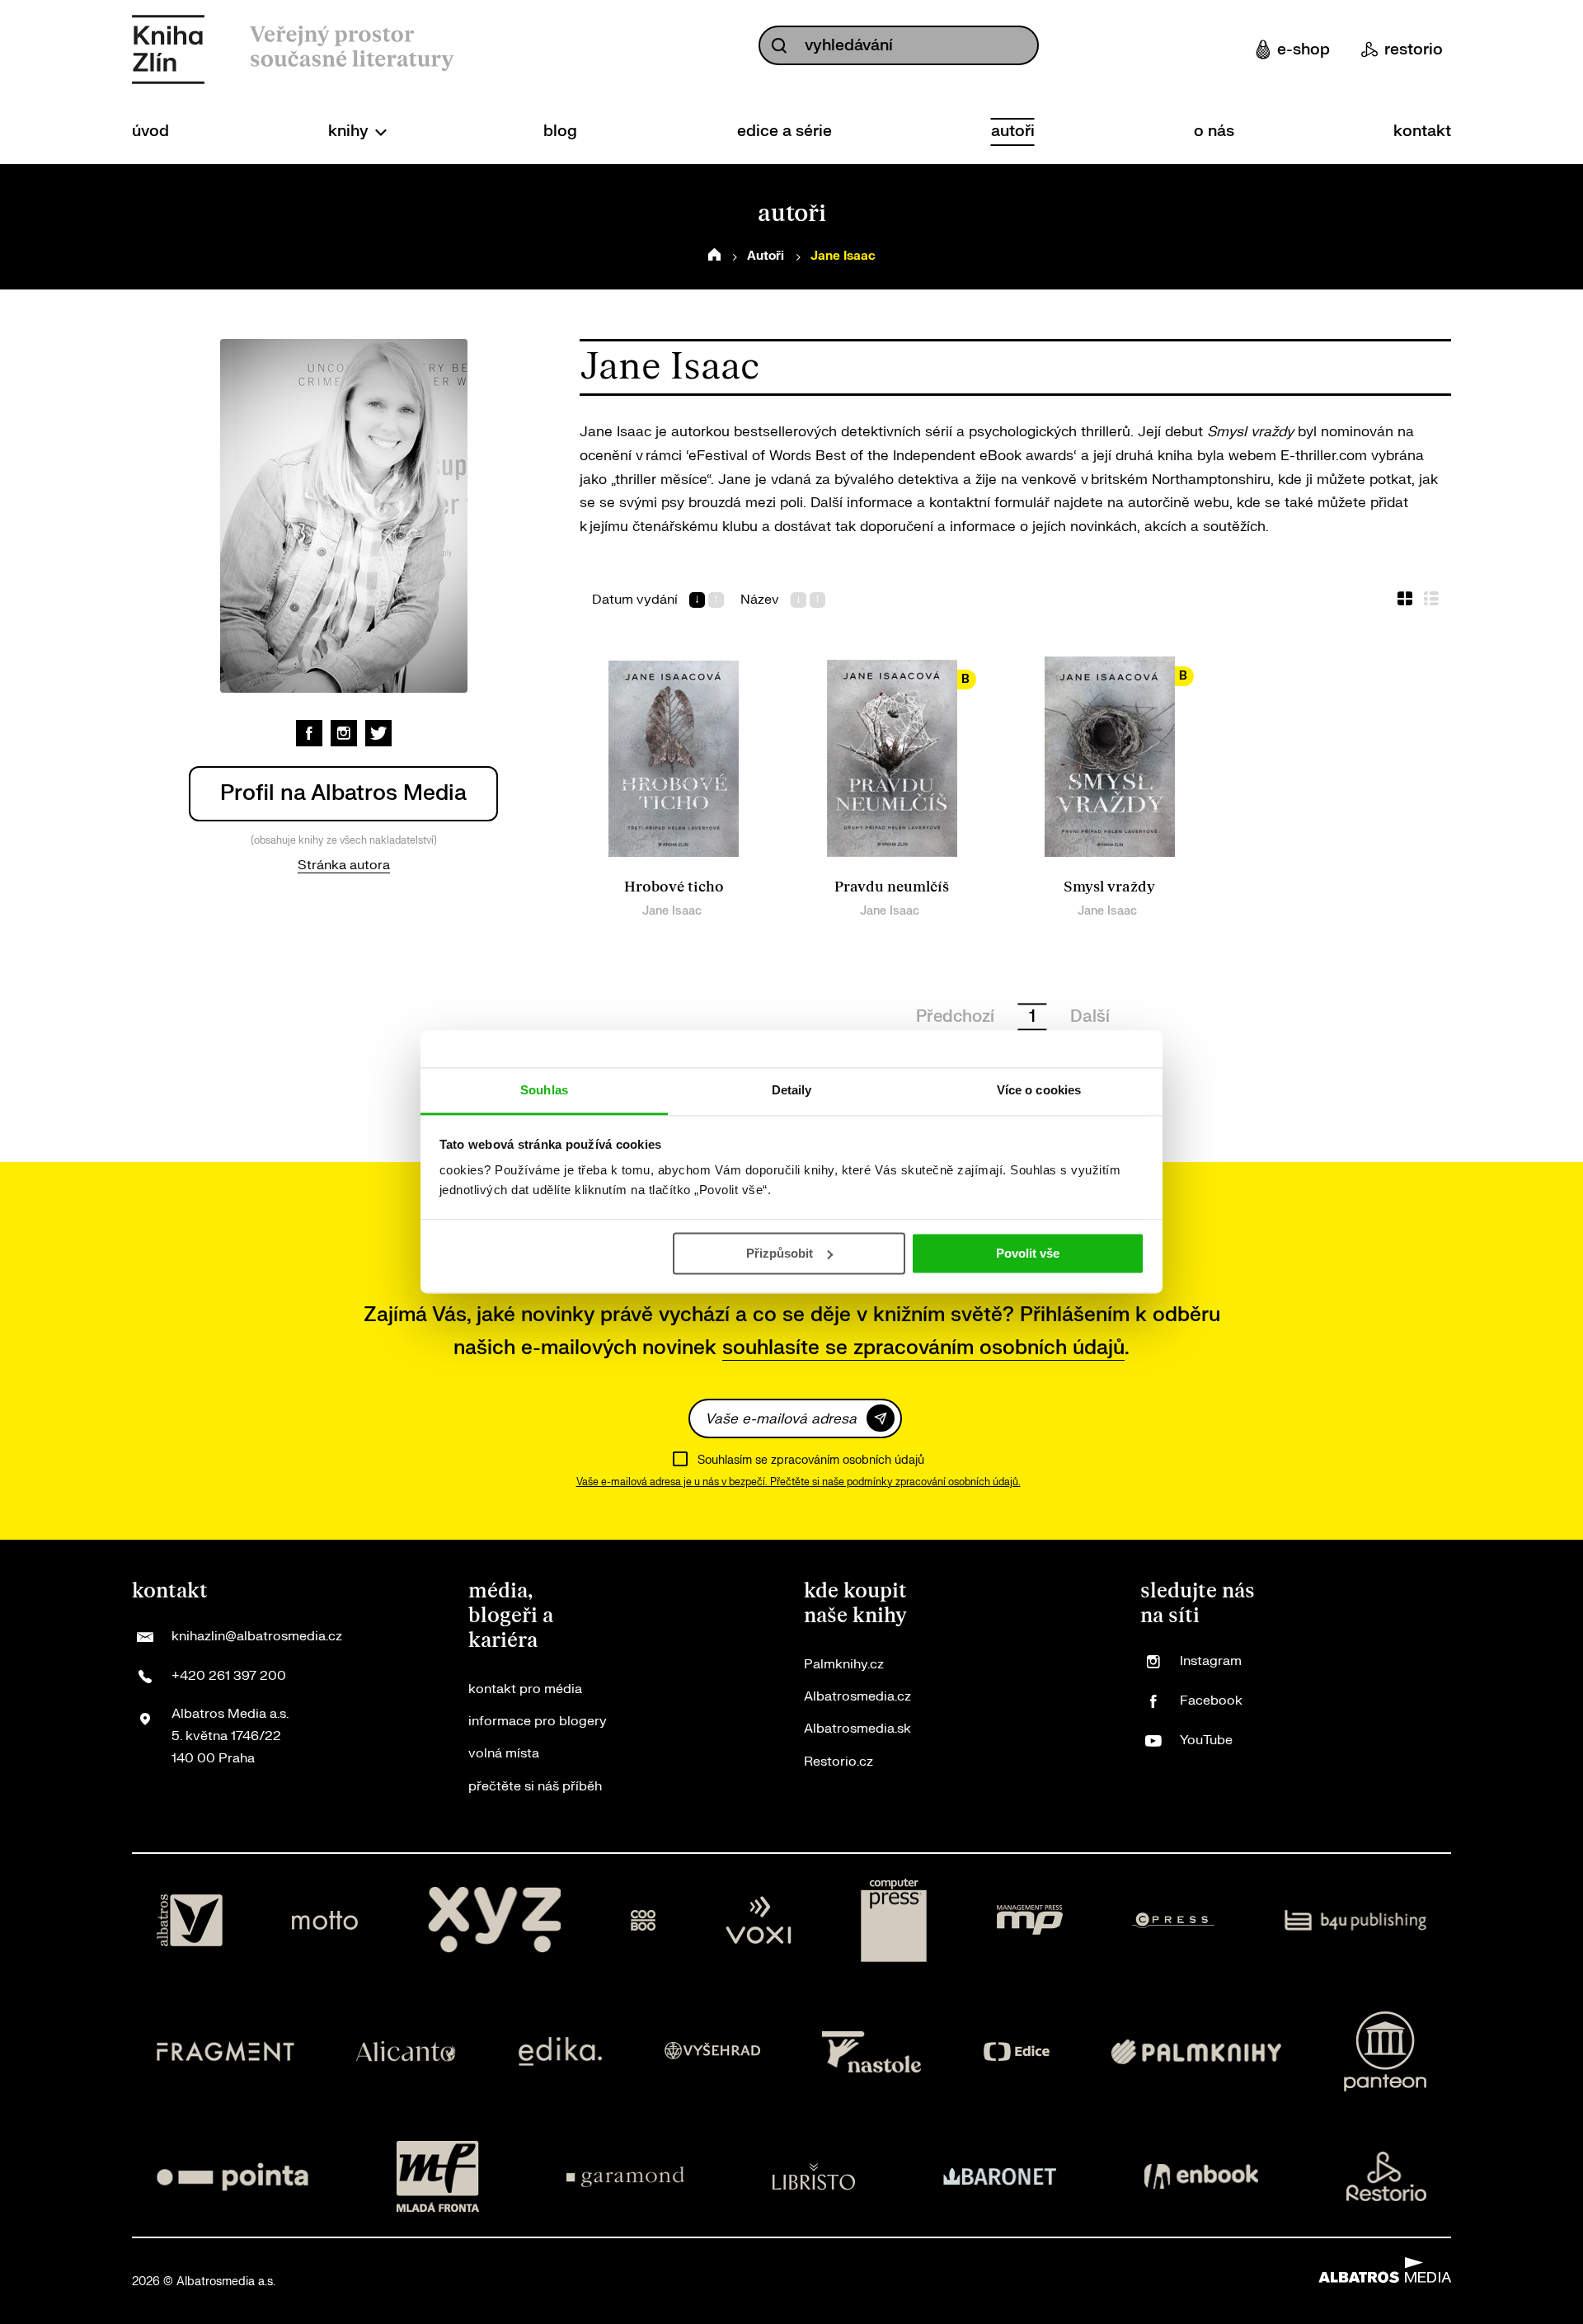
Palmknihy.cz (844, 1664)
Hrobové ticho (674, 887)
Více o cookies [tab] (1039, 1090)
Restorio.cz (838, 1762)
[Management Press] (1030, 1921)
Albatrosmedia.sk (857, 1729)
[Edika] (561, 2051)
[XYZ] (495, 1921)
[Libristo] (814, 2176)
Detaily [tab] (792, 1090)
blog (560, 131)
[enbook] (1201, 2176)
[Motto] (325, 1921)
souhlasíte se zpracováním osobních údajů (923, 1348)
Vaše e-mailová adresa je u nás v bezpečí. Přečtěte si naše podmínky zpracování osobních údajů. (799, 1482)
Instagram (1211, 1661)
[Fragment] (225, 2051)
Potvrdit (881, 1418)
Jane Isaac (672, 911)
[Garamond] (625, 2176)
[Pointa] (233, 2176)
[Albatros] (190, 1921)
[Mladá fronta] (438, 2176)
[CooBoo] (644, 1921)
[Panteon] (1385, 2051)
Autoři (766, 256)
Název (760, 600)
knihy (350, 131)
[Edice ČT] (1017, 2051)
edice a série (784, 131)
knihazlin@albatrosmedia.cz (257, 1636)
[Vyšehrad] (712, 2051)
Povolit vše (1028, 1253)
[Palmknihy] (1196, 2051)
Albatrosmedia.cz (857, 1696)
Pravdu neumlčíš (892, 887)
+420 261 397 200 (229, 1676)
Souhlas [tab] (544, 1090)
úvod (150, 131)
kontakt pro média (525, 1689)
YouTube (1206, 1740)
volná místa (504, 1753)
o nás (1214, 131)
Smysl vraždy (1109, 887)
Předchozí (955, 1016)
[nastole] (871, 2051)
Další (1090, 1016)
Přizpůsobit (780, 1253)
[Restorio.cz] (1387, 2176)
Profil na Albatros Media (343, 793)
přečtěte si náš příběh (535, 1786)
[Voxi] (759, 1921)
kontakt (1422, 131)
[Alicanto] (406, 2051)
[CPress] (1173, 1921)
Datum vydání (635, 600)
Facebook (1211, 1701)
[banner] (168, 49)
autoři (1013, 131)
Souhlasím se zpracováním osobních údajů (811, 1460)
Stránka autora (344, 865)
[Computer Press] (894, 1921)
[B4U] (1356, 1921)
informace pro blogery (538, 1721)
